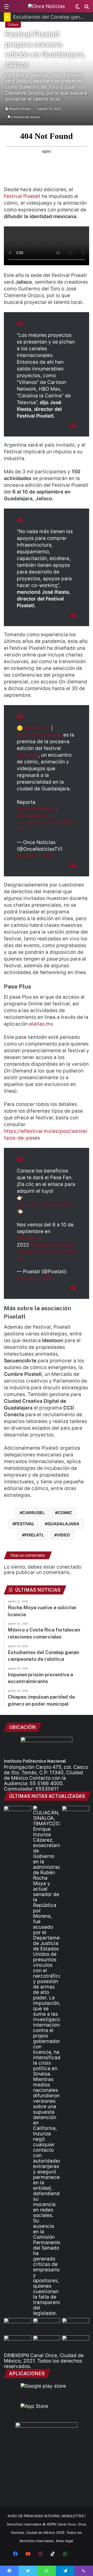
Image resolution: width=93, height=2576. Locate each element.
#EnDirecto (37, 728)
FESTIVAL (25, 1524)
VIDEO (63, 1535)
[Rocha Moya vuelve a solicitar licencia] (47, 2061)
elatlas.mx (41, 1024)
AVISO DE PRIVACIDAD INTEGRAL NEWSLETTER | (47, 2516)
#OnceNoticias (34, 816)
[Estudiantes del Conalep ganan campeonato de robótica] (47, 2326)
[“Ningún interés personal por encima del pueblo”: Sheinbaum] (17, 1813)
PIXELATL (34, 1535)
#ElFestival (29, 1238)
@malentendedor (37, 809)
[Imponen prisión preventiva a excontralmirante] (76, 1813)
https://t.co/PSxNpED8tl (45, 1204)
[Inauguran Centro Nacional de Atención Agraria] (17, 2343)
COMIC (65, 1513)
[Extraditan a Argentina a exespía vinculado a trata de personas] (47, 2343)
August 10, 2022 (36, 856)
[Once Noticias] (47, 6)
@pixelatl (28, 755)
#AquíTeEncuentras (39, 735)
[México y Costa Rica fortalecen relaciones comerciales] (17, 2326)
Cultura (13, 24)
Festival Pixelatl (22, 196)
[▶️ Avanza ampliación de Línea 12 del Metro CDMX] (76, 2326)
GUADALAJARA (63, 1524)
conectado (69, 1567)
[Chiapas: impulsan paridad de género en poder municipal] (76, 2343)
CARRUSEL (33, 1513)
